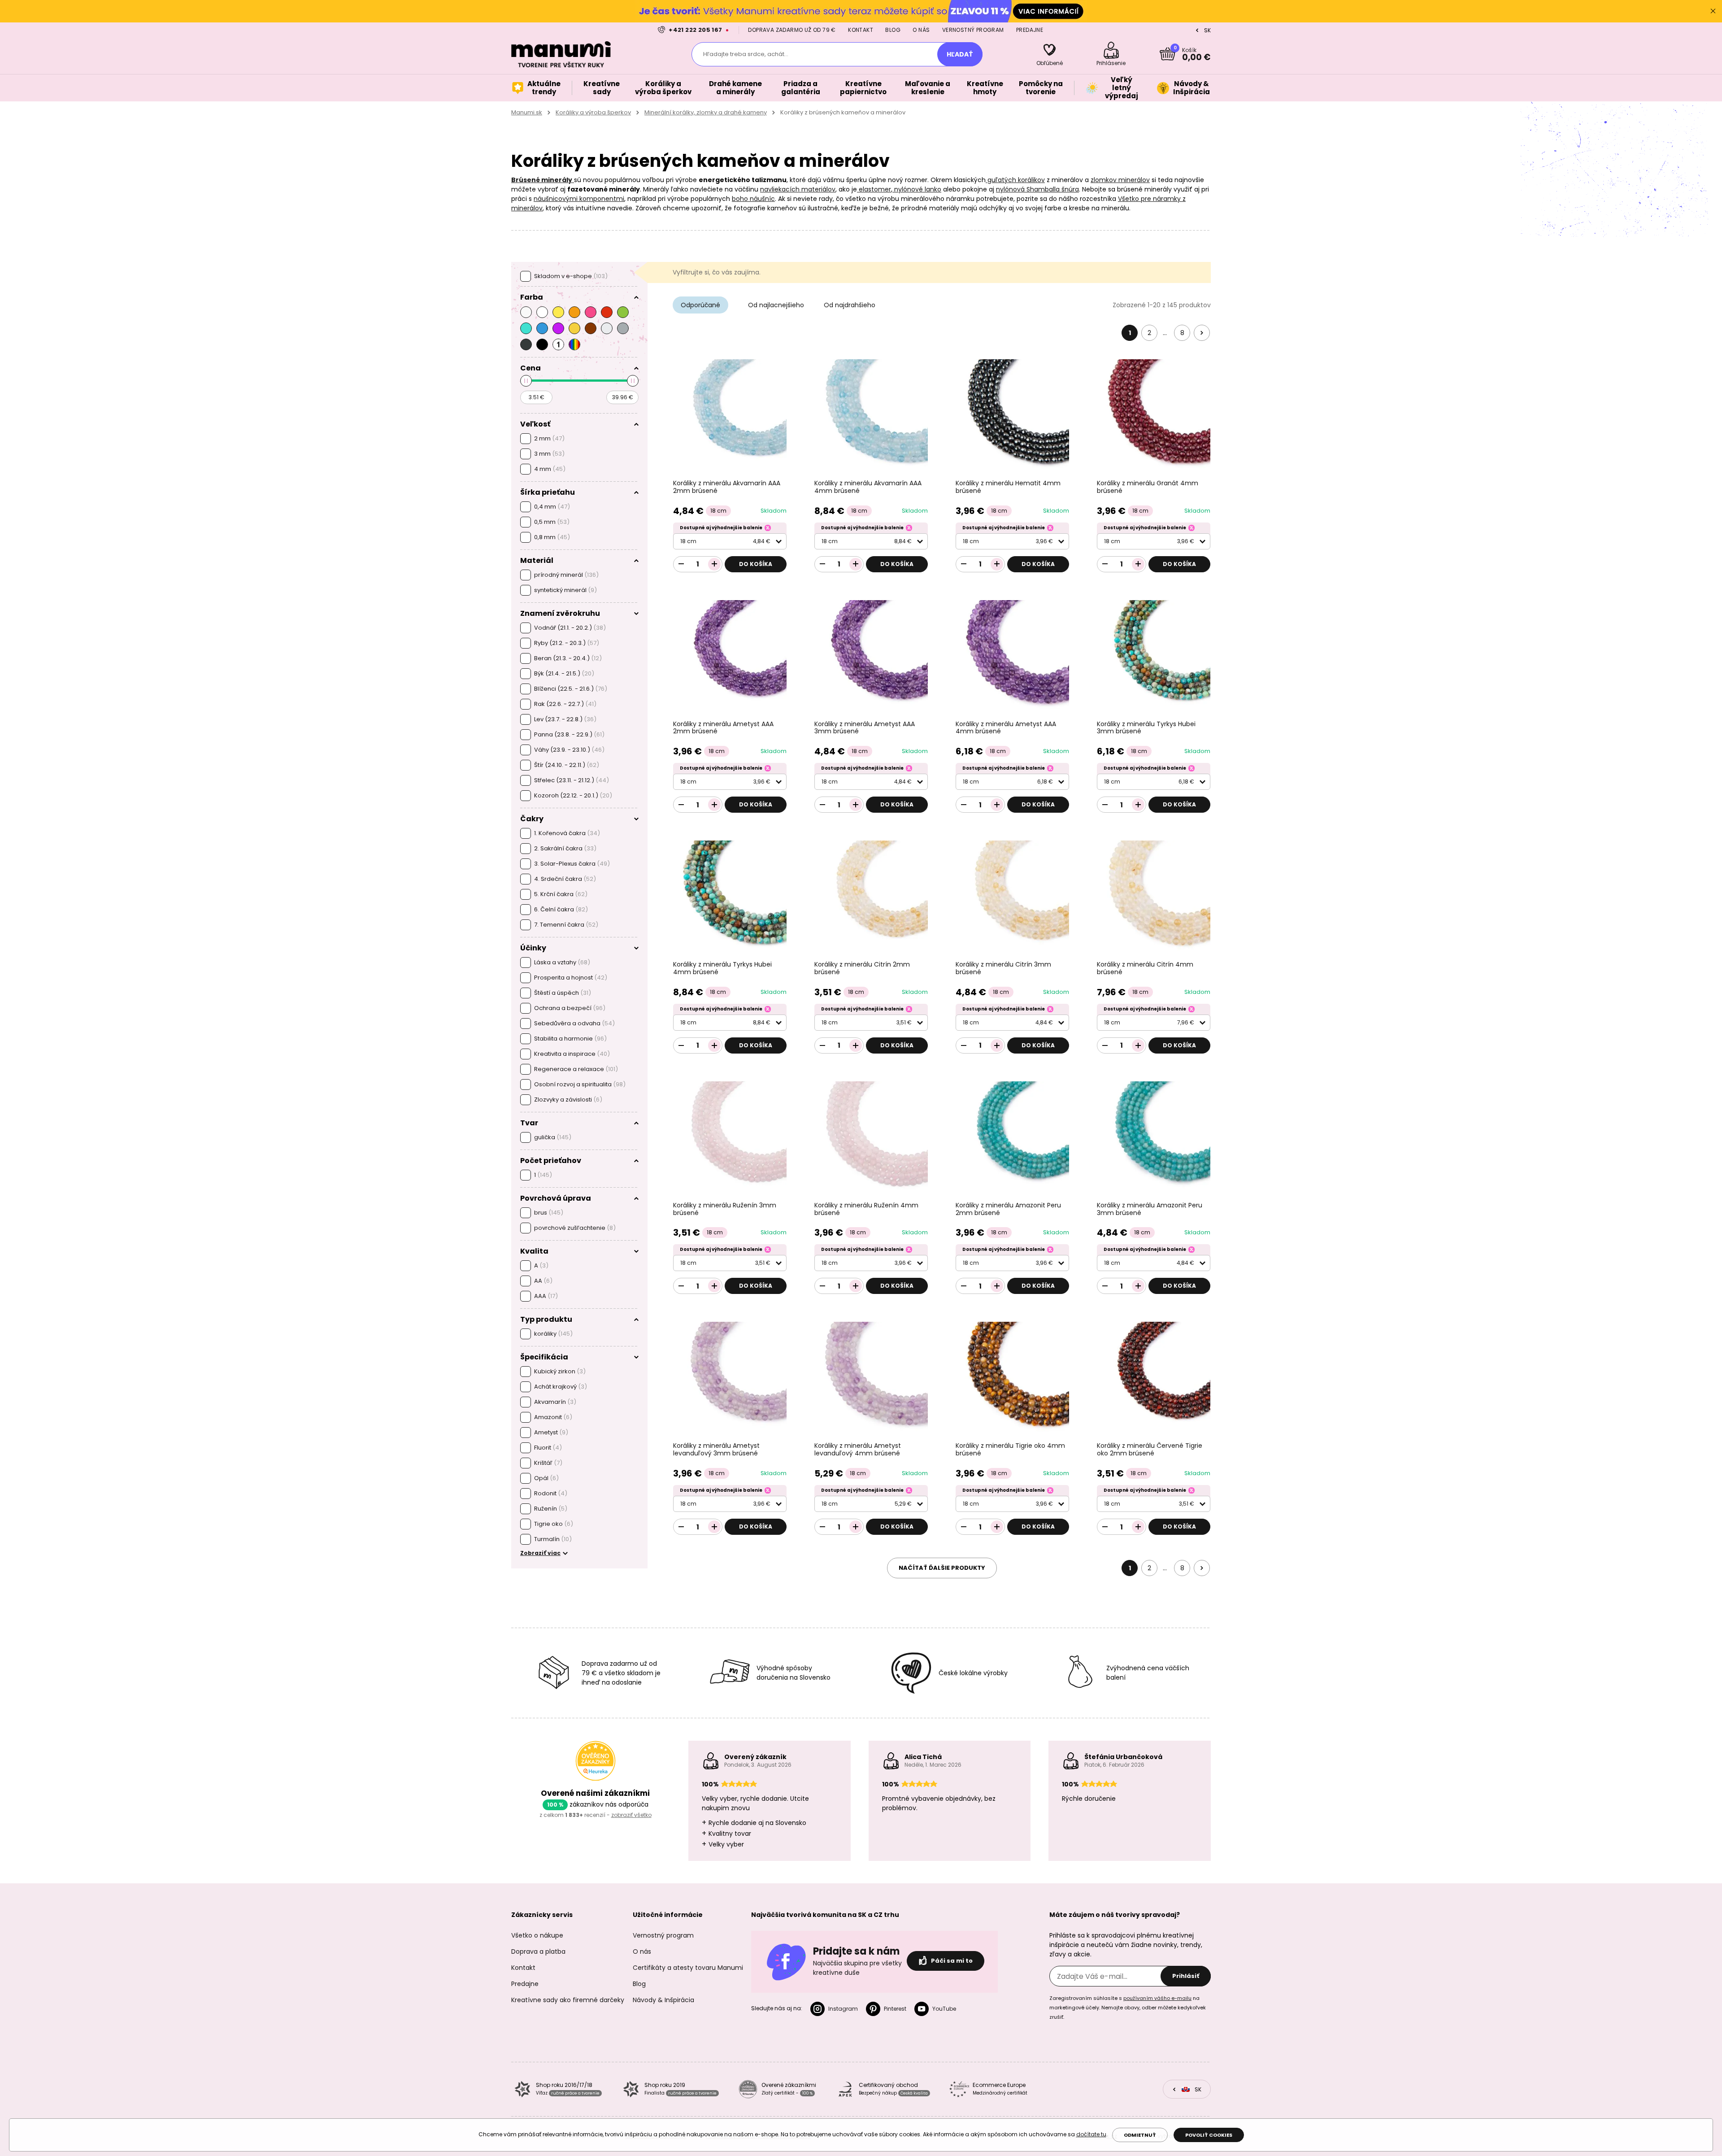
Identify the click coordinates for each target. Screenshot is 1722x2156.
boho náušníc (753, 199)
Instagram (843, 2009)
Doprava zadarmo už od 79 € (792, 30)
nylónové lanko (917, 189)
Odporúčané (700, 305)
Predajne (1030, 30)
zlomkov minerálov (1120, 180)
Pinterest (895, 2009)
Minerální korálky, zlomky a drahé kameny (706, 112)
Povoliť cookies (1209, 2135)
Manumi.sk (527, 112)
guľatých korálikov (1015, 180)
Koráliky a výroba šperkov (593, 112)
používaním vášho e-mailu (1157, 1998)
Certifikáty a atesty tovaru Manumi (688, 1968)
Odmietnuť (1140, 2135)
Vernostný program (973, 30)
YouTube (944, 2009)
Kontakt (861, 30)
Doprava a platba (538, 1951)
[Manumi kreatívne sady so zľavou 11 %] (861, 11)
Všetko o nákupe (537, 1935)
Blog (893, 30)
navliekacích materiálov (798, 189)
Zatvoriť (1713, 11)
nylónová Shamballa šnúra (1037, 189)
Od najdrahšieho (850, 305)
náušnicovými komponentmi (579, 199)
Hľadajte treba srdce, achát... (746, 54)
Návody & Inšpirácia (663, 2000)
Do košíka (756, 564)
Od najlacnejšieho (776, 305)
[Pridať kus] (714, 564)
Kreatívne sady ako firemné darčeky (568, 2000)
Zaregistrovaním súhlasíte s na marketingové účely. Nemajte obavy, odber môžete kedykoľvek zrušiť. (1128, 2008)
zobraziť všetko (631, 1815)
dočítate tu (1091, 2134)
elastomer (874, 189)
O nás (921, 30)
